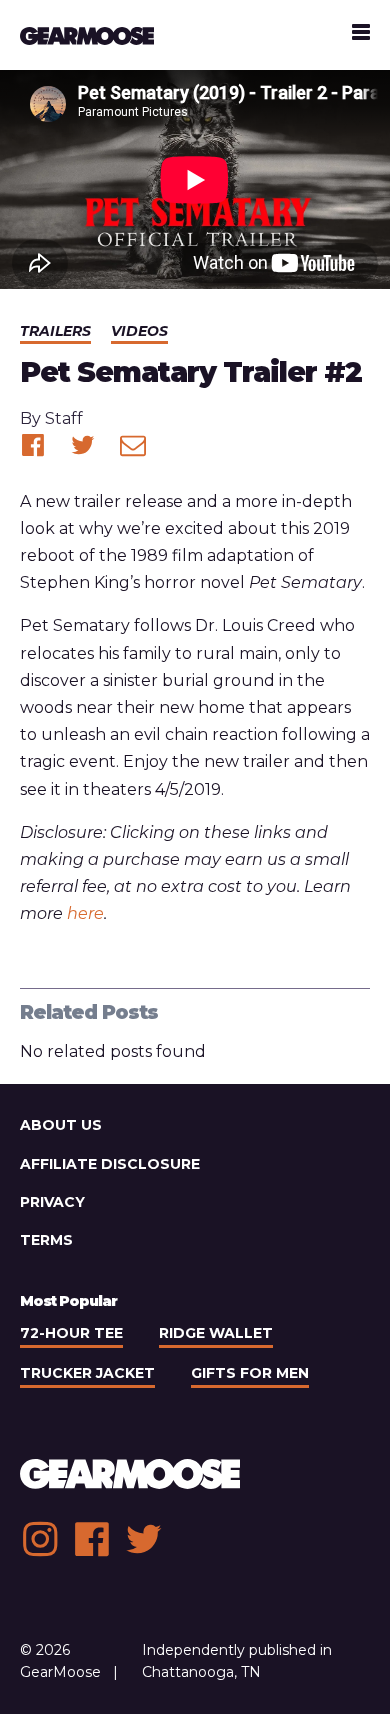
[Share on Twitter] (83, 445)
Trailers (55, 331)
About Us (61, 1125)
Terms (46, 1240)
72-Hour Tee (71, 1333)
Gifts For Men (250, 1373)
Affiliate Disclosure (110, 1164)
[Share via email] (133, 445)
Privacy (52, 1202)
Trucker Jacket (87, 1373)
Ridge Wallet (216, 1333)
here (85, 913)
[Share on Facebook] (33, 445)
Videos (139, 331)
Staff (64, 418)
